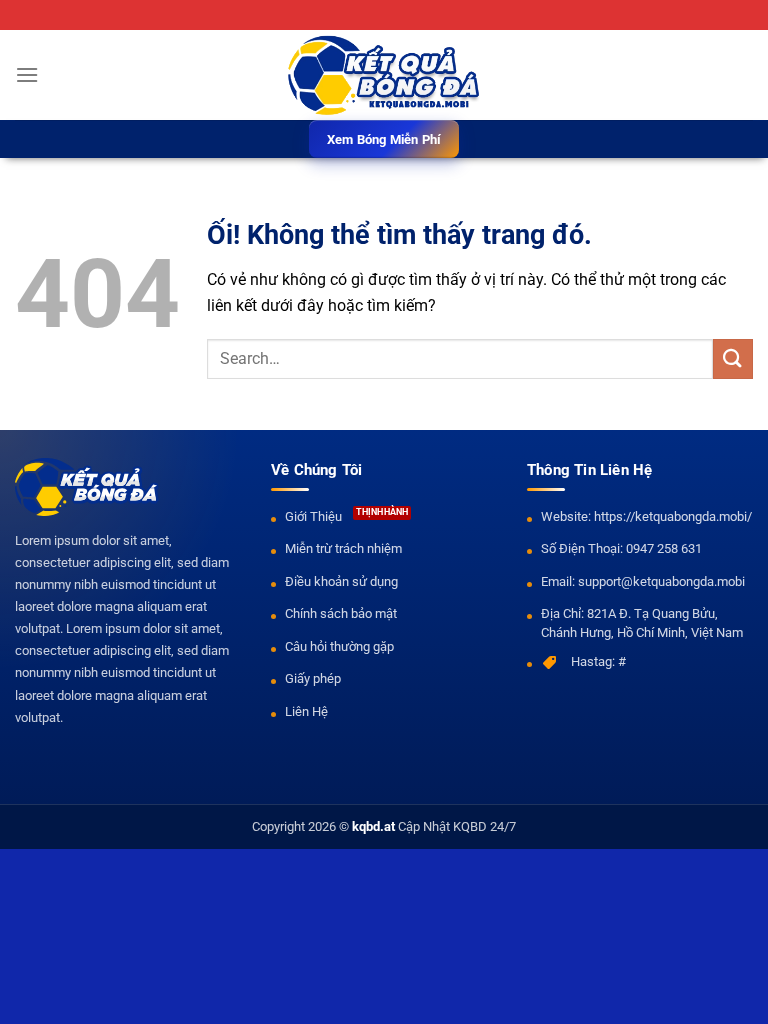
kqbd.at (373, 826)
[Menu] (27, 74)
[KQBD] (384, 75)
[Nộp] (733, 358)
